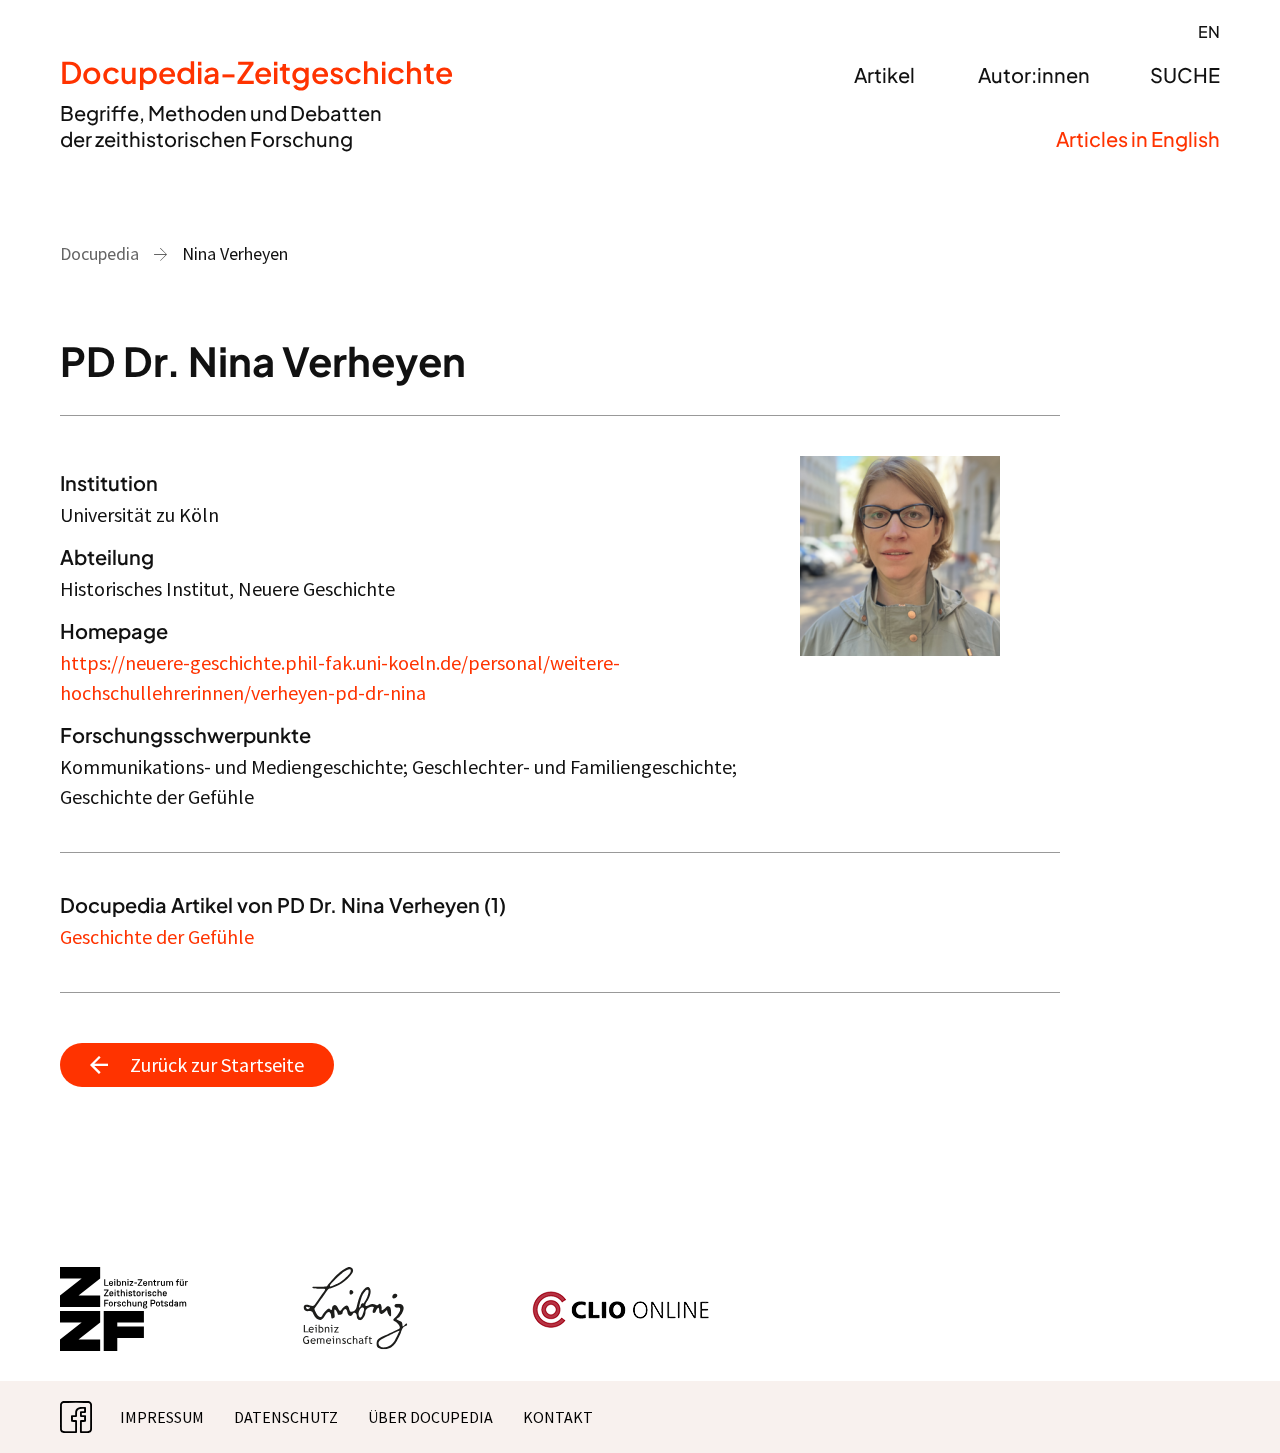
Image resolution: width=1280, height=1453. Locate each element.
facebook (92, 1417)
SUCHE (1185, 74)
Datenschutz (286, 1417)
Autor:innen (1034, 74)
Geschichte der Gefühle (157, 936)
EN (1209, 31)
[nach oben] (1225, 1398)
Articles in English (1138, 138)
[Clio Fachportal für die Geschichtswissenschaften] (621, 1299)
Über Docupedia (430, 1417)
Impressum (162, 1417)
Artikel (884, 74)
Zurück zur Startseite (217, 1064)
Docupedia (99, 253)
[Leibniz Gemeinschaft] (355, 1279)
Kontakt (558, 1417)
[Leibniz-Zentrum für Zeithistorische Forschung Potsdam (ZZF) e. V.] (125, 1279)
